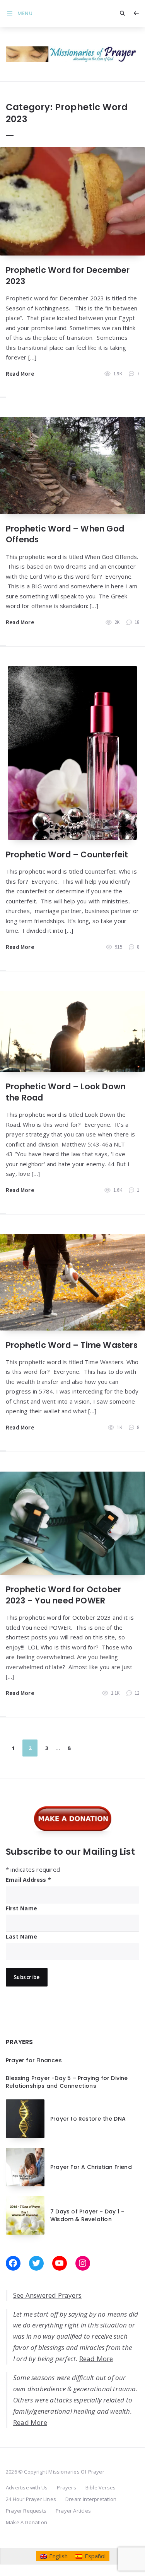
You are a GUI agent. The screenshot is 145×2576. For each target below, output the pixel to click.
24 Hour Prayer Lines (31, 2499)
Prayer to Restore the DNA (88, 2119)
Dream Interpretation (91, 2499)
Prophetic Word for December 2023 (68, 275)
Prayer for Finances (34, 2060)
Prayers (66, 2487)
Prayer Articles (73, 2511)
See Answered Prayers (47, 2295)
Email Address (28, 1880)
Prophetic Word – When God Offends (65, 534)
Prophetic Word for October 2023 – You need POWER (63, 1595)
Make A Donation (26, 2522)
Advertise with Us (27, 2487)
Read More (20, 374)
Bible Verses (101, 2487)
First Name (21, 1908)
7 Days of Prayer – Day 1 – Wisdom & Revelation (87, 2215)
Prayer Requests (26, 2511)
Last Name (21, 1936)
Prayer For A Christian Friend (91, 2167)
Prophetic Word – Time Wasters (72, 1345)
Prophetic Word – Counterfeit (67, 854)
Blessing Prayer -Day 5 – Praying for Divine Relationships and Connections (67, 2082)
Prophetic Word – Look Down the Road (66, 1092)
